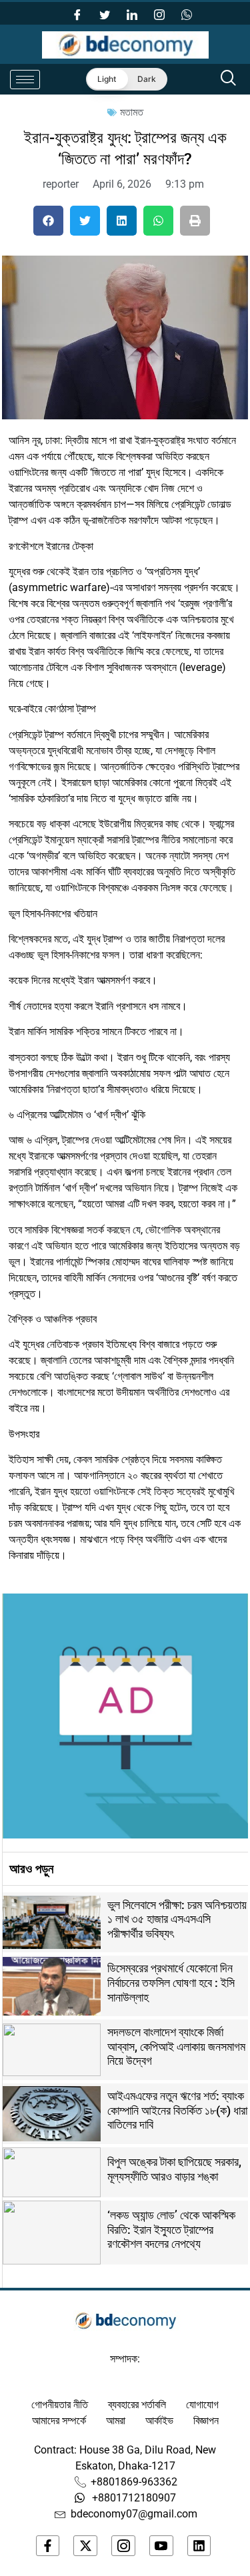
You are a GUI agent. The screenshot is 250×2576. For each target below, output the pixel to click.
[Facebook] (77, 13)
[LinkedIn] (132, 13)
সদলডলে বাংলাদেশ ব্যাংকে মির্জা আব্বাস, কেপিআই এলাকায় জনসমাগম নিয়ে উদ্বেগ (176, 2046)
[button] (48, 221)
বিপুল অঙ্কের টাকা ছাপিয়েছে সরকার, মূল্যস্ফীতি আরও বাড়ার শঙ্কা (174, 2169)
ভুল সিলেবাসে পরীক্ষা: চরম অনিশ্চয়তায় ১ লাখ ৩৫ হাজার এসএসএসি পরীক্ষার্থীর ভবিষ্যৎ (177, 1919)
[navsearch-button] (229, 79)
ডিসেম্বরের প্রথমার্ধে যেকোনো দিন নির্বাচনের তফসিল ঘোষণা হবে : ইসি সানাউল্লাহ (171, 1982)
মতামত (132, 112)
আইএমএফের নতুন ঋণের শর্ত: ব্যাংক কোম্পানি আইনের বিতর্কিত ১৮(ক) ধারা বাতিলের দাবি (177, 2110)
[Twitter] (105, 13)
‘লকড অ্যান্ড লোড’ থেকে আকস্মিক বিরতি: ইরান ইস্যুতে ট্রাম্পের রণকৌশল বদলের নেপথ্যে (171, 2229)
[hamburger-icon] (25, 80)
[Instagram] (159, 13)
